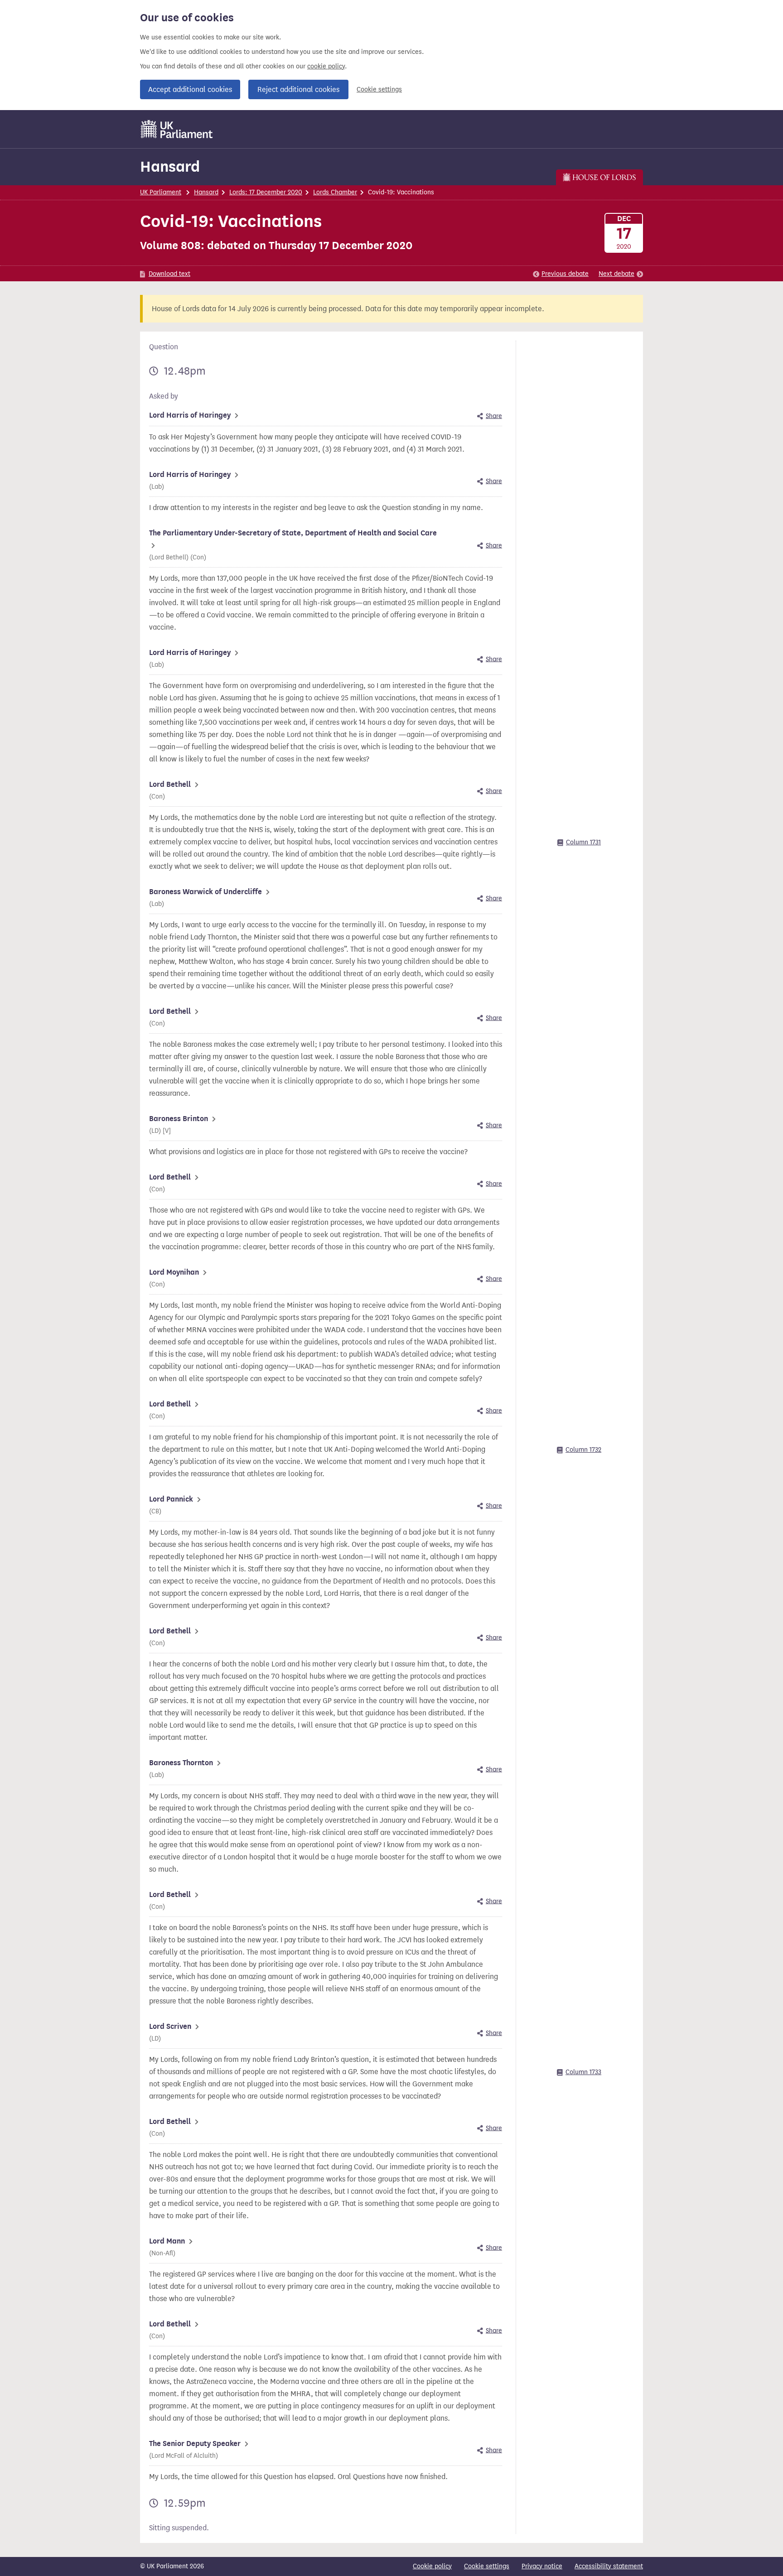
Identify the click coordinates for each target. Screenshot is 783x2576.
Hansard (170, 166)
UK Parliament (161, 192)
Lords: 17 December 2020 (266, 192)
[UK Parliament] (177, 129)
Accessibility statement (609, 2566)
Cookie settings (379, 89)
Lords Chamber (335, 192)
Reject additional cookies (298, 89)
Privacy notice (542, 2566)
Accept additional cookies (190, 89)
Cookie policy (432, 2566)
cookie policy (326, 66)
